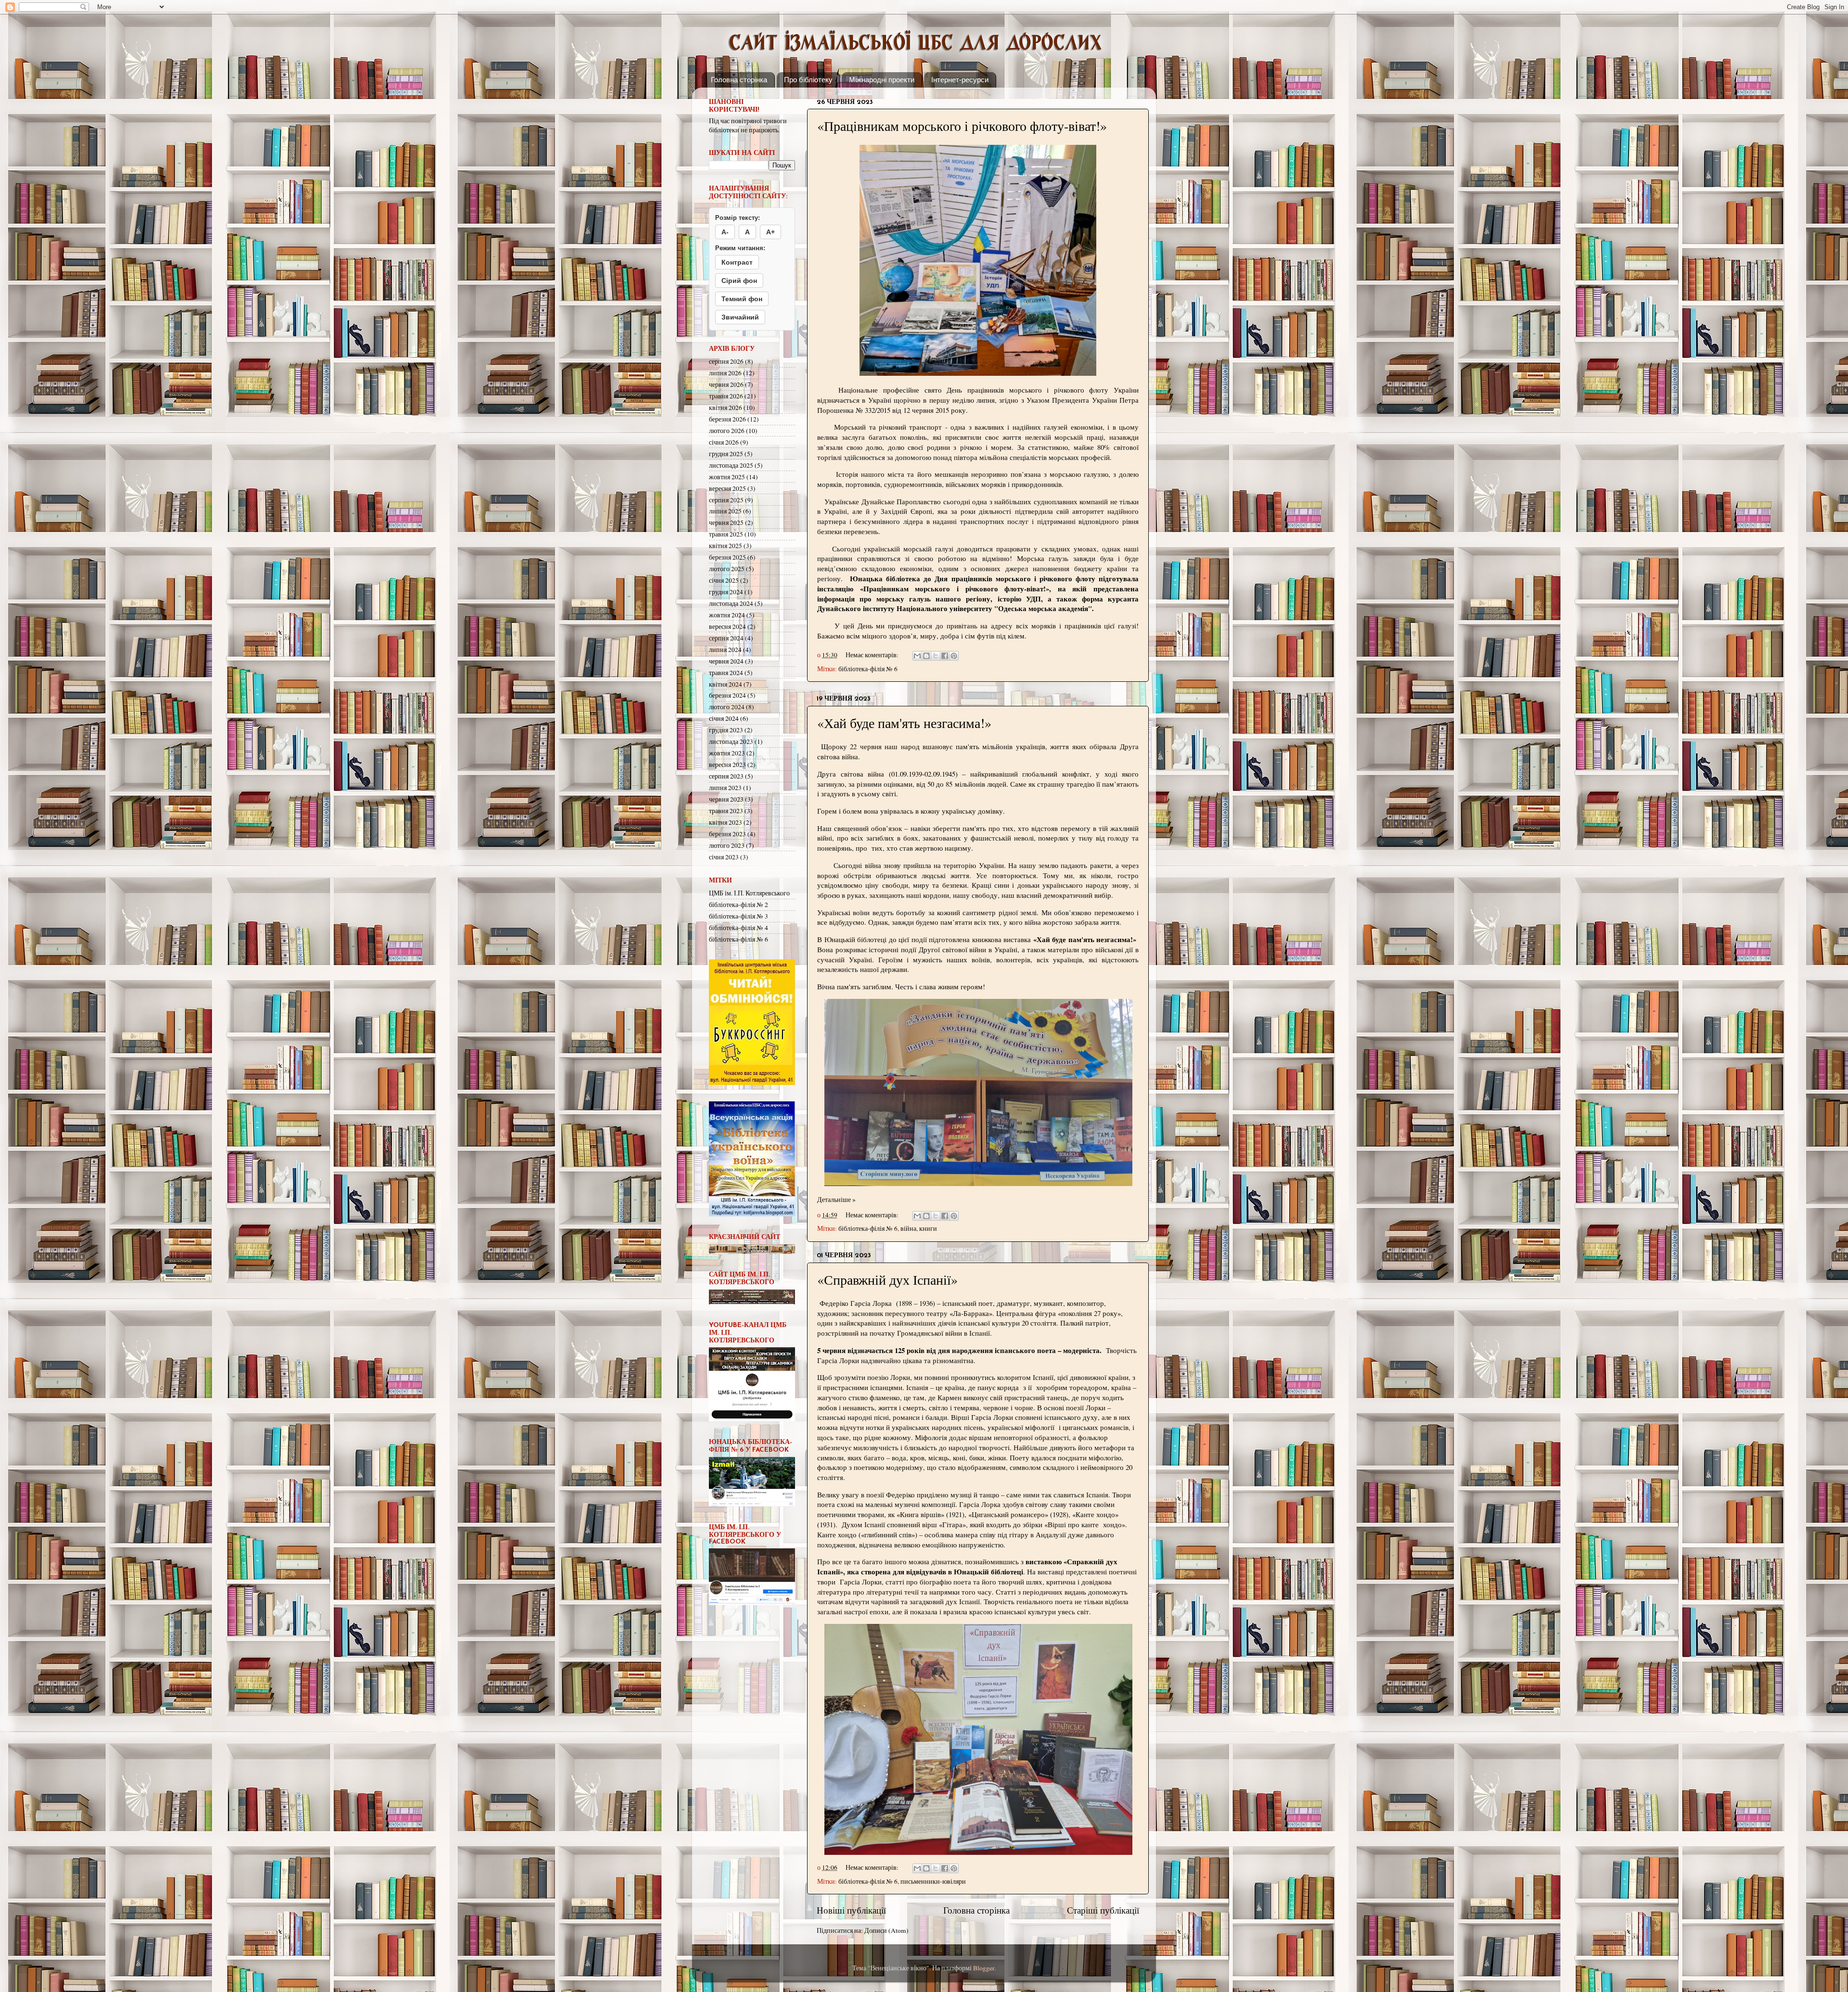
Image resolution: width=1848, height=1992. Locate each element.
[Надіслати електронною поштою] (917, 656)
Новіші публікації (851, 1910)
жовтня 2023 (727, 753)
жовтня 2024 (727, 615)
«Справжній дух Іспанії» (887, 1279)
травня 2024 (726, 673)
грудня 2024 (726, 592)
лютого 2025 (727, 569)
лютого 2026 (727, 431)
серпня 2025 (726, 500)
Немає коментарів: (873, 655)
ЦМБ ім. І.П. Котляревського (749, 893)
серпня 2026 (726, 361)
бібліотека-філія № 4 (738, 928)
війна (908, 1228)
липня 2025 (725, 511)
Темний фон (742, 299)
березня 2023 (727, 834)
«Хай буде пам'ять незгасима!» (904, 723)
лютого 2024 (727, 707)
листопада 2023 (731, 741)
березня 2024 (727, 695)
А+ (770, 232)
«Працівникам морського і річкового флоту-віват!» (962, 126)
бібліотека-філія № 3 (738, 916)
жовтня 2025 (727, 477)
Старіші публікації (1103, 1910)
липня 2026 (725, 373)
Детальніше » (836, 1200)
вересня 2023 (727, 765)
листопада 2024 (731, 603)
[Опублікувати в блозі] (926, 656)
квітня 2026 (725, 408)
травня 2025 (726, 534)
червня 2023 (726, 799)
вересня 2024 (727, 626)
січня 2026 (724, 442)
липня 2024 (725, 650)
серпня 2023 (726, 776)
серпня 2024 (726, 638)
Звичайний (740, 317)
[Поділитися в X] (936, 656)
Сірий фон (739, 281)
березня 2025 (727, 557)
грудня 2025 (726, 454)
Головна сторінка (739, 80)
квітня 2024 (725, 684)
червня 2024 (726, 661)
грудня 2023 (726, 730)
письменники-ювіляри (933, 1881)
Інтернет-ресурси (960, 80)
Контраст (737, 262)
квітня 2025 (725, 546)
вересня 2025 (727, 488)
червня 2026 (726, 384)
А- (725, 232)
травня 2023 (726, 811)
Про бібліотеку (808, 80)
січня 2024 (724, 718)
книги (928, 1228)
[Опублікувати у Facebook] (945, 656)
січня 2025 (724, 580)
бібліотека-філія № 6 (868, 669)
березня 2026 (727, 419)
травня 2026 (726, 396)
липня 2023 (725, 788)
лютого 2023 (727, 845)
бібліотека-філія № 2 (738, 905)
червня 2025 (726, 523)
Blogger (984, 1968)
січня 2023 (724, 857)
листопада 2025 (731, 465)
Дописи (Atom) (886, 1930)
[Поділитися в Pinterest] (954, 656)
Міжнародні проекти (882, 80)
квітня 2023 (725, 822)
